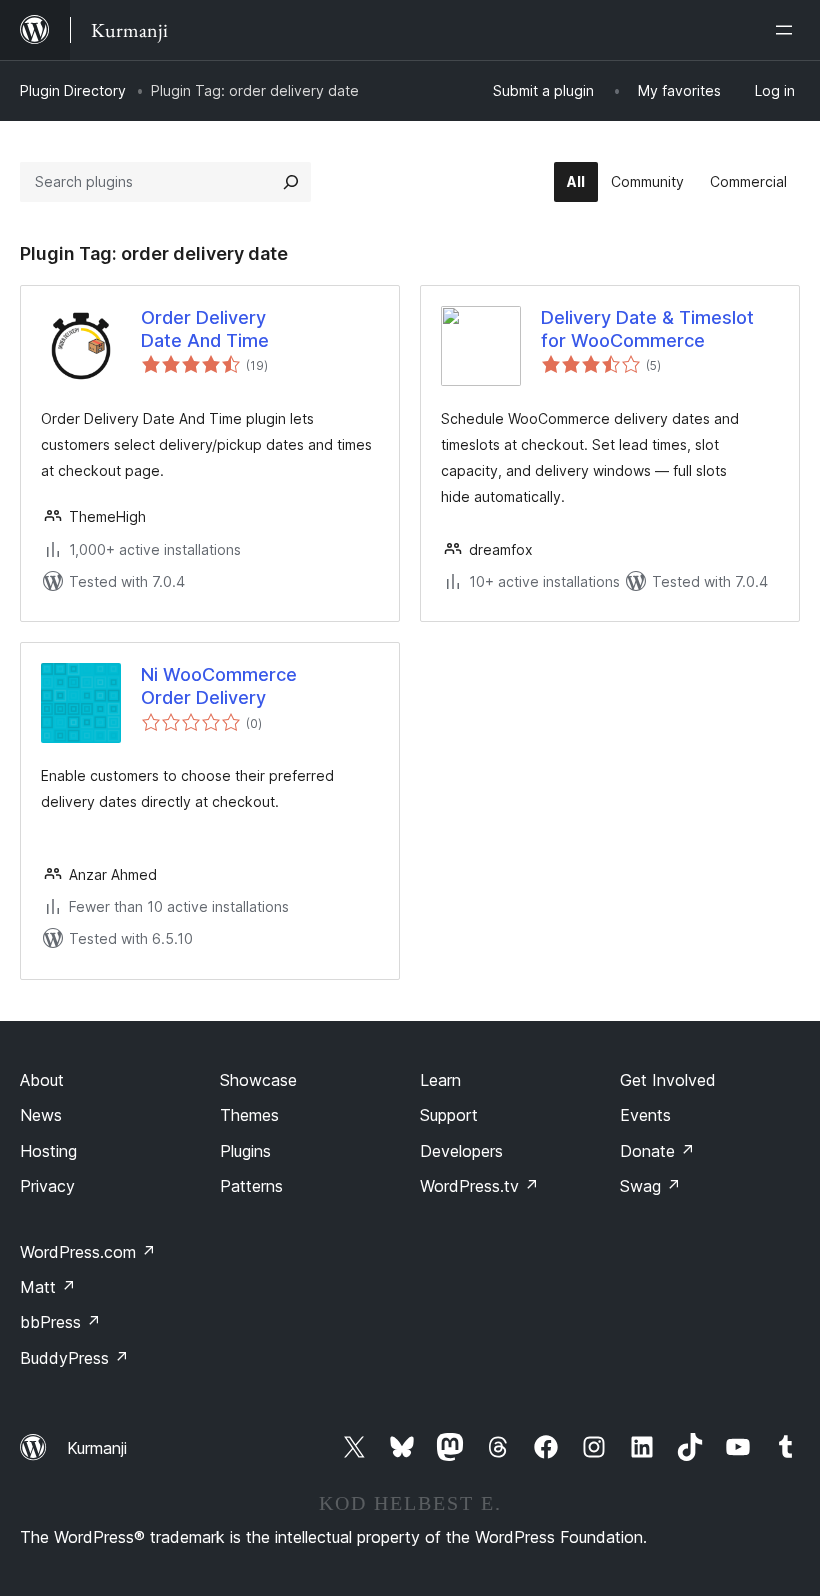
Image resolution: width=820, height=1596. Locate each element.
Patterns (251, 1186)
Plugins (245, 1151)
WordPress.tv (479, 1186)
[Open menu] (788, 30)
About (42, 1080)
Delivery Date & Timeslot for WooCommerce (647, 329)
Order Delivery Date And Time (205, 329)
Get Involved (668, 1080)
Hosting (48, 1151)
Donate (657, 1151)
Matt (48, 1287)
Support (449, 1115)
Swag (650, 1186)
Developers (461, 1151)
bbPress (60, 1322)
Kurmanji (97, 1448)
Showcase (258, 1080)
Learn (440, 1080)
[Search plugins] (291, 182)
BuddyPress (74, 1358)
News (41, 1115)
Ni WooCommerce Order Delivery (219, 686)
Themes (249, 1115)
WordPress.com (88, 1252)
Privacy (47, 1186)
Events (645, 1115)
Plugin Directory (73, 90)
